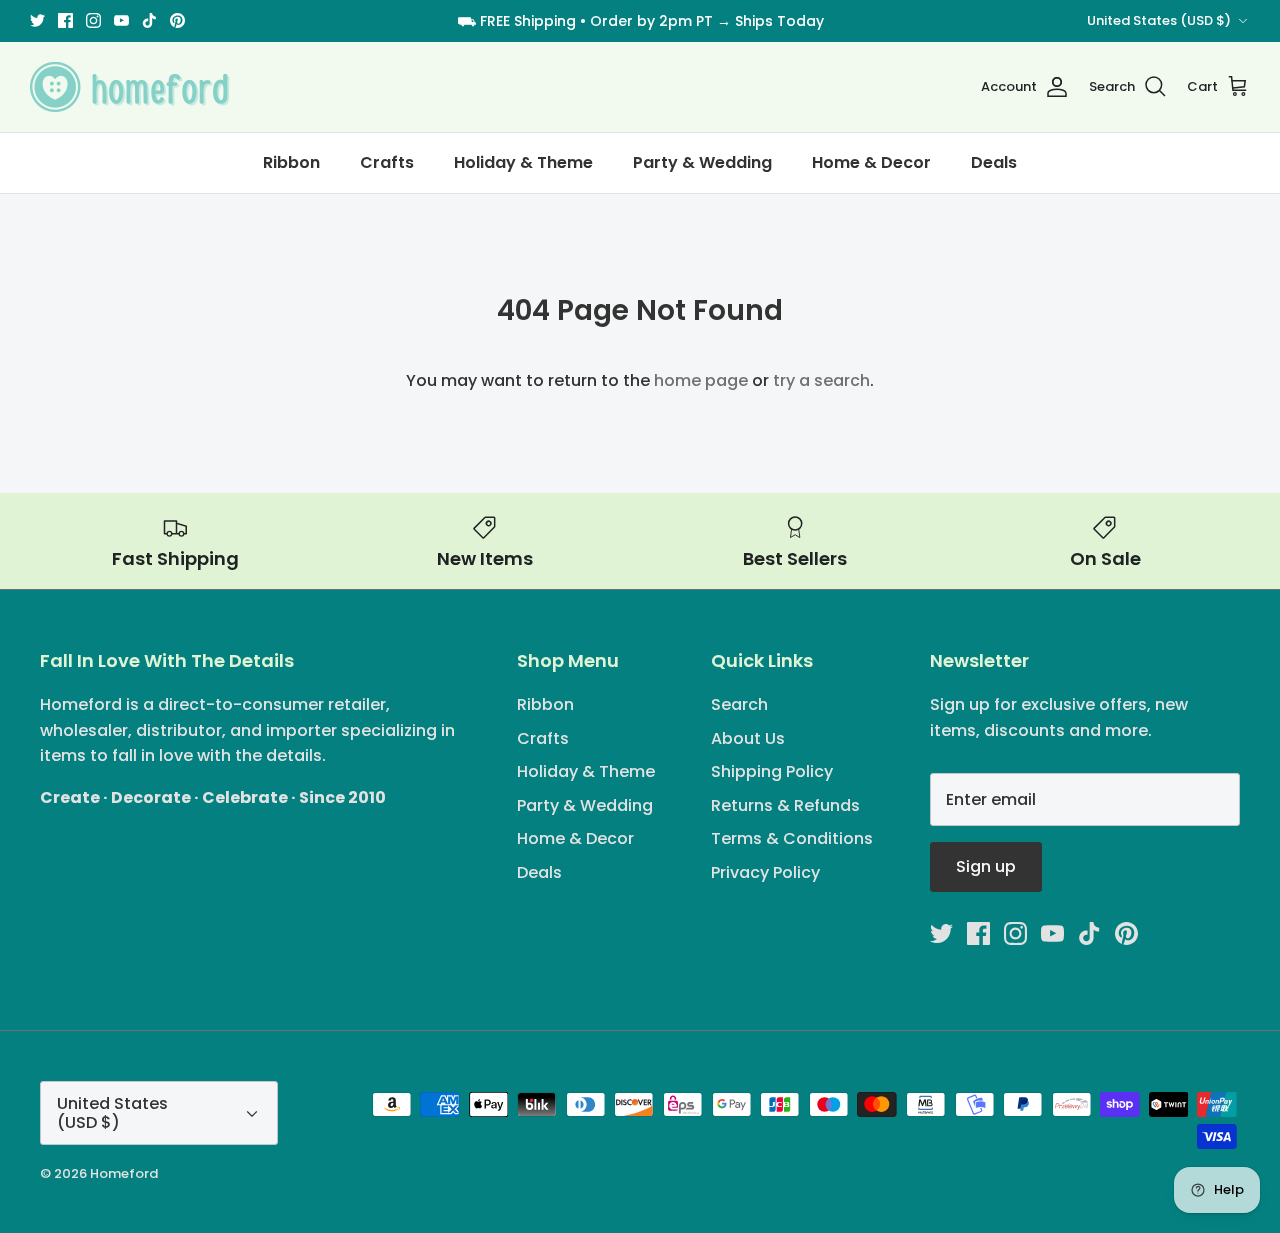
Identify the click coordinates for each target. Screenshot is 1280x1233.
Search (739, 704)
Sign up (986, 866)
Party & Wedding (702, 162)
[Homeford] (130, 87)
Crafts (387, 162)
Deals (994, 162)
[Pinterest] (177, 20)
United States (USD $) (1159, 20)
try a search (821, 380)
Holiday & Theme (523, 162)
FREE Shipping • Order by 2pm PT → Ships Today (652, 21)
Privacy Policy (765, 872)
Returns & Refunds (785, 805)
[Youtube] (121, 20)
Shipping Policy (772, 771)
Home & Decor (871, 162)
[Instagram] (93, 20)
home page (701, 380)
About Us (748, 738)
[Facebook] (65, 20)
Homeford (124, 1173)
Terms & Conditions (792, 838)
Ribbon (291, 162)
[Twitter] (37, 20)
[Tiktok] (149, 20)
